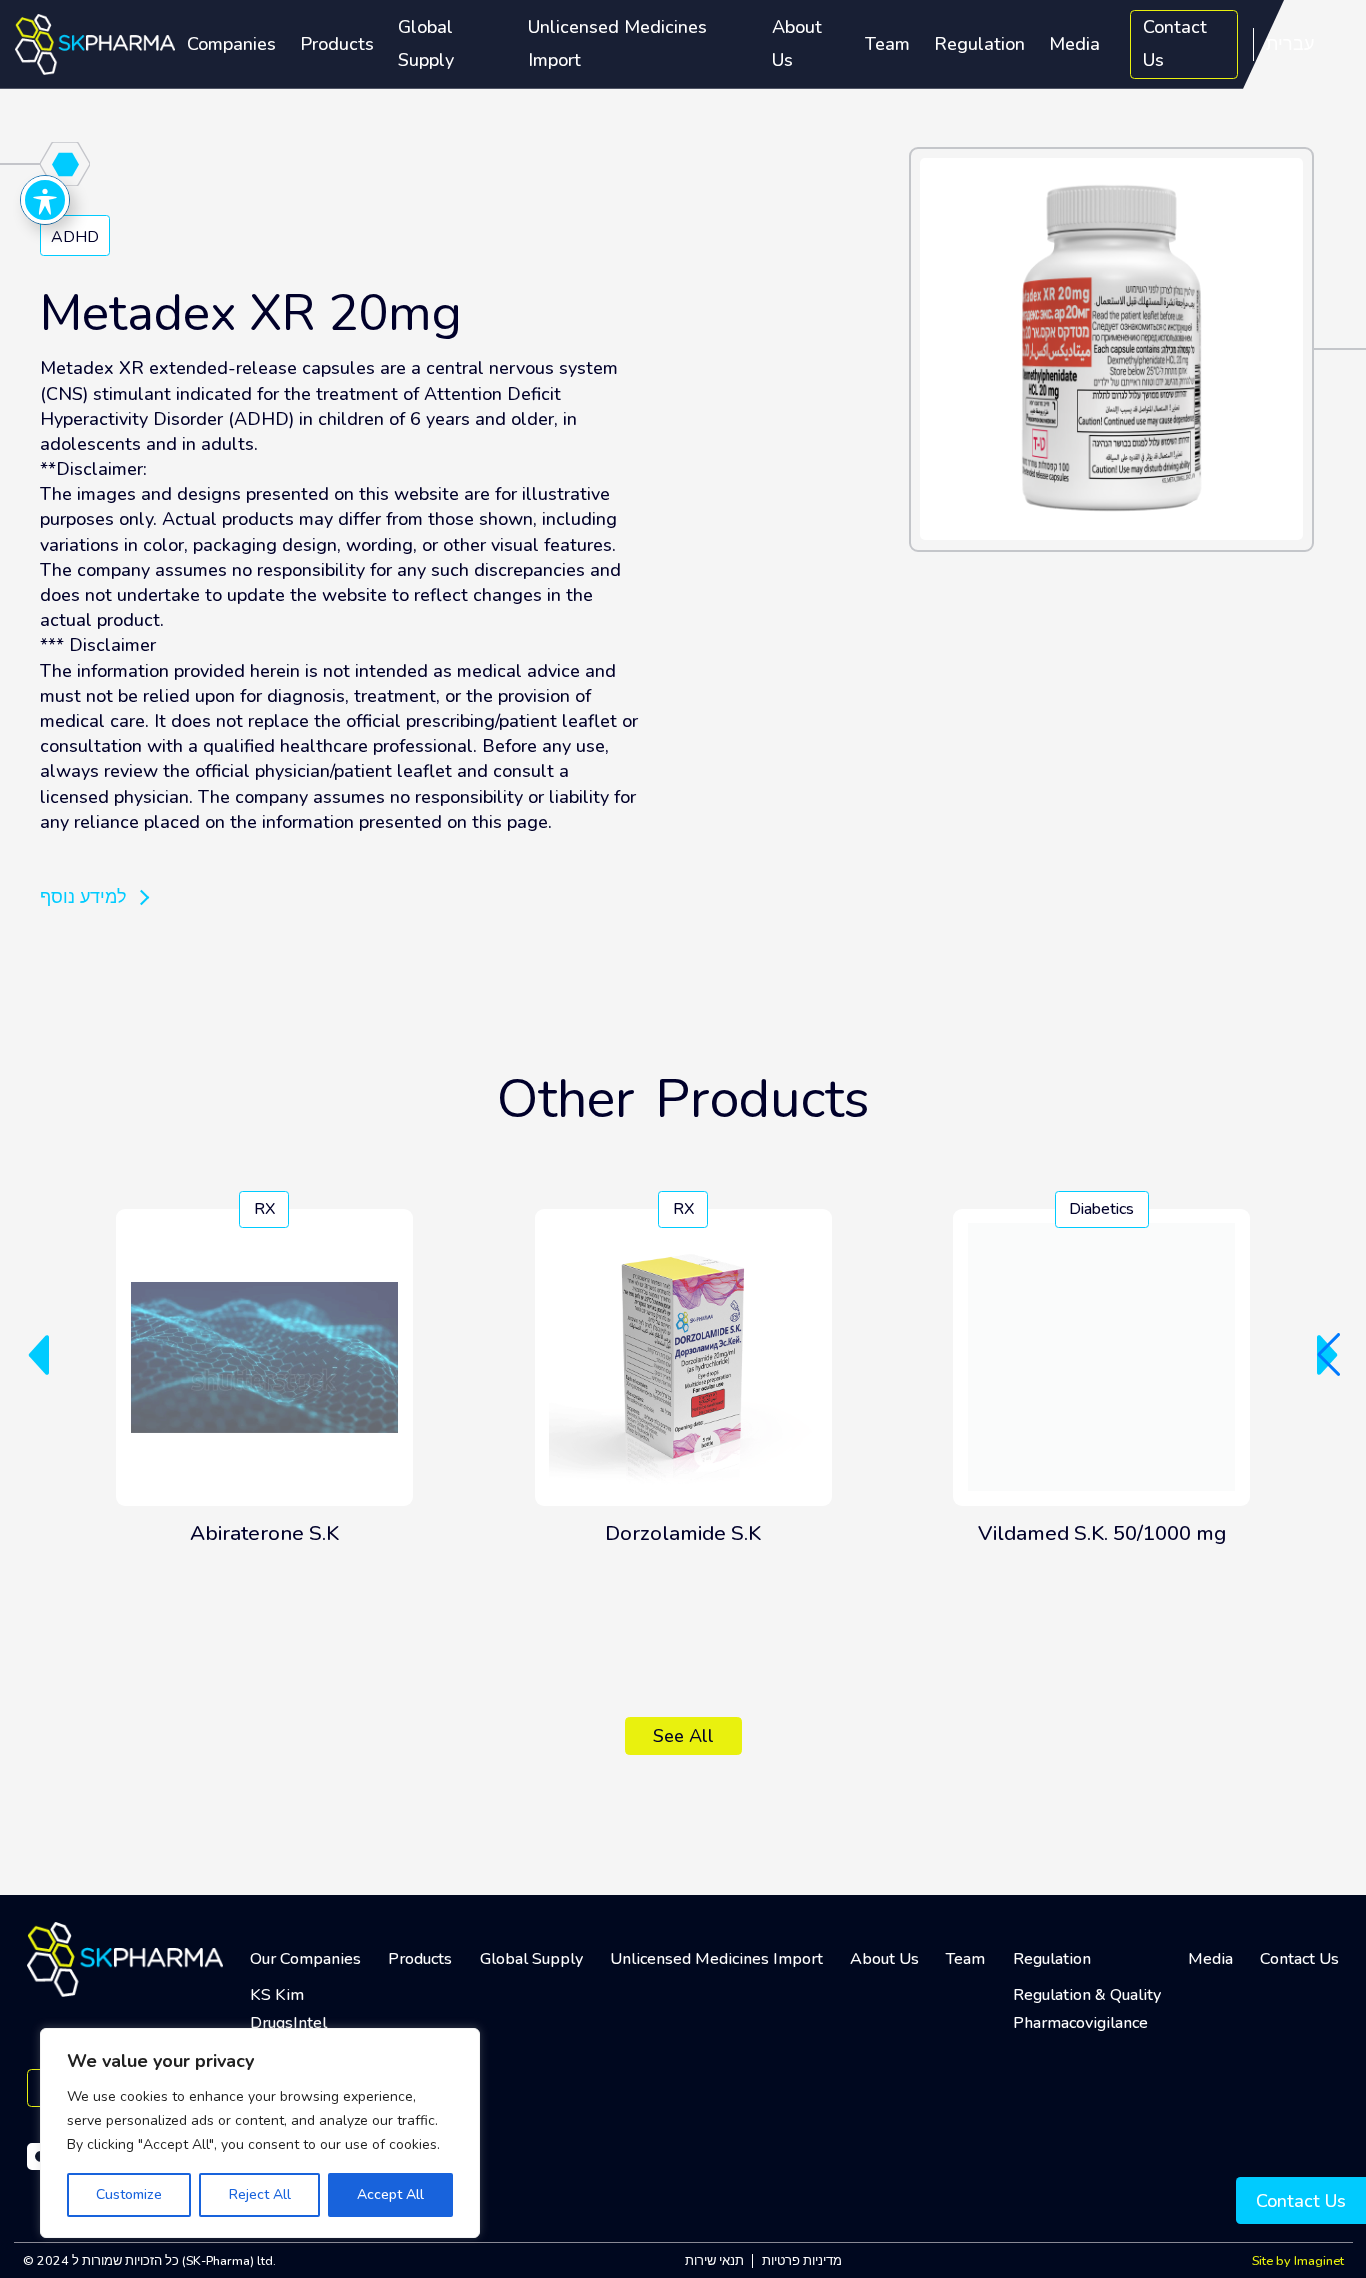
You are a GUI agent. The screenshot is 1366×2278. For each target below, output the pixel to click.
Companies (231, 44)
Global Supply (426, 43)
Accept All (390, 2194)
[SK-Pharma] (95, 43)
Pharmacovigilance (1080, 2023)
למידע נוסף (83, 897)
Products (337, 44)
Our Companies (305, 1959)
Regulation (979, 44)
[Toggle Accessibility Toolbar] (45, 200)
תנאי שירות (714, 2260)
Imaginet (1319, 2260)
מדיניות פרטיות (802, 2260)
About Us (797, 43)
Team (887, 44)
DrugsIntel (288, 2023)
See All (683, 1736)
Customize (129, 2194)
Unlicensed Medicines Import (617, 43)
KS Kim (277, 1995)
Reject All (260, 2194)
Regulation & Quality (1087, 1995)
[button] (38, 1355)
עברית (1290, 44)
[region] (260, 2133)
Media (1074, 44)
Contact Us (1175, 43)
